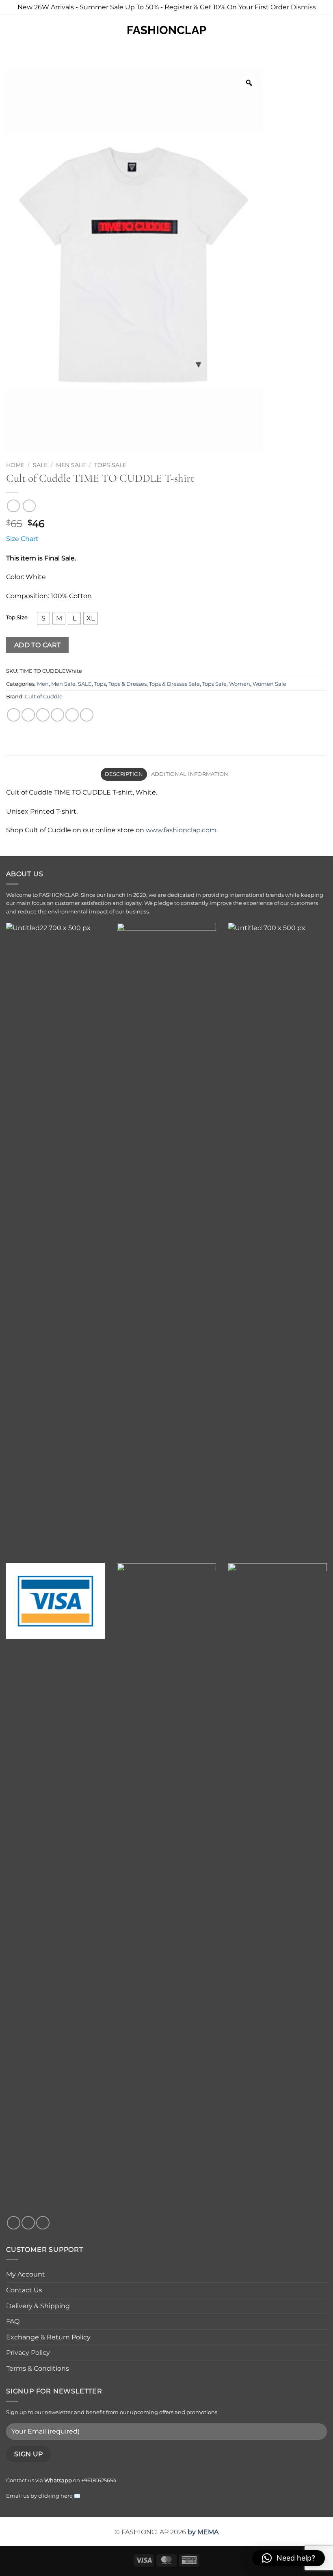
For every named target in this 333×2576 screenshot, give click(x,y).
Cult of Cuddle (44, 697)
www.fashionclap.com (181, 830)
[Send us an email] (43, 2223)
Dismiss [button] (303, 7)
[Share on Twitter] (43, 715)
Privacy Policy (28, 2353)
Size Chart (22, 539)
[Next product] (13, 506)
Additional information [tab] (190, 774)
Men (43, 684)
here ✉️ (70, 2496)
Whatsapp (58, 2480)
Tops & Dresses (128, 684)
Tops (100, 684)
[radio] (43, 618)
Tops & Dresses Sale (174, 684)
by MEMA (203, 2532)
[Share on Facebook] (28, 715)
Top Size (17, 618)
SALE (40, 465)
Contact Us (24, 2290)
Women (240, 684)
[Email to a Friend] (57, 715)
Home (15, 465)
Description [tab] (124, 774)
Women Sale (269, 684)
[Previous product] (29, 506)
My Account (26, 2274)
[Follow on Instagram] (28, 2223)
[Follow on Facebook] (14, 2223)
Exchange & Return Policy (48, 2337)
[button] (11, 30)
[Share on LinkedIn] (87, 715)
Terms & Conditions (38, 2368)
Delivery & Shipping (38, 2306)
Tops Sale (110, 465)
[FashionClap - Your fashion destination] (166, 30)
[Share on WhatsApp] (14, 715)
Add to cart (38, 645)
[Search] (25, 30)
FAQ (13, 2321)
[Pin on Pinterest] (72, 715)
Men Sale (71, 465)
